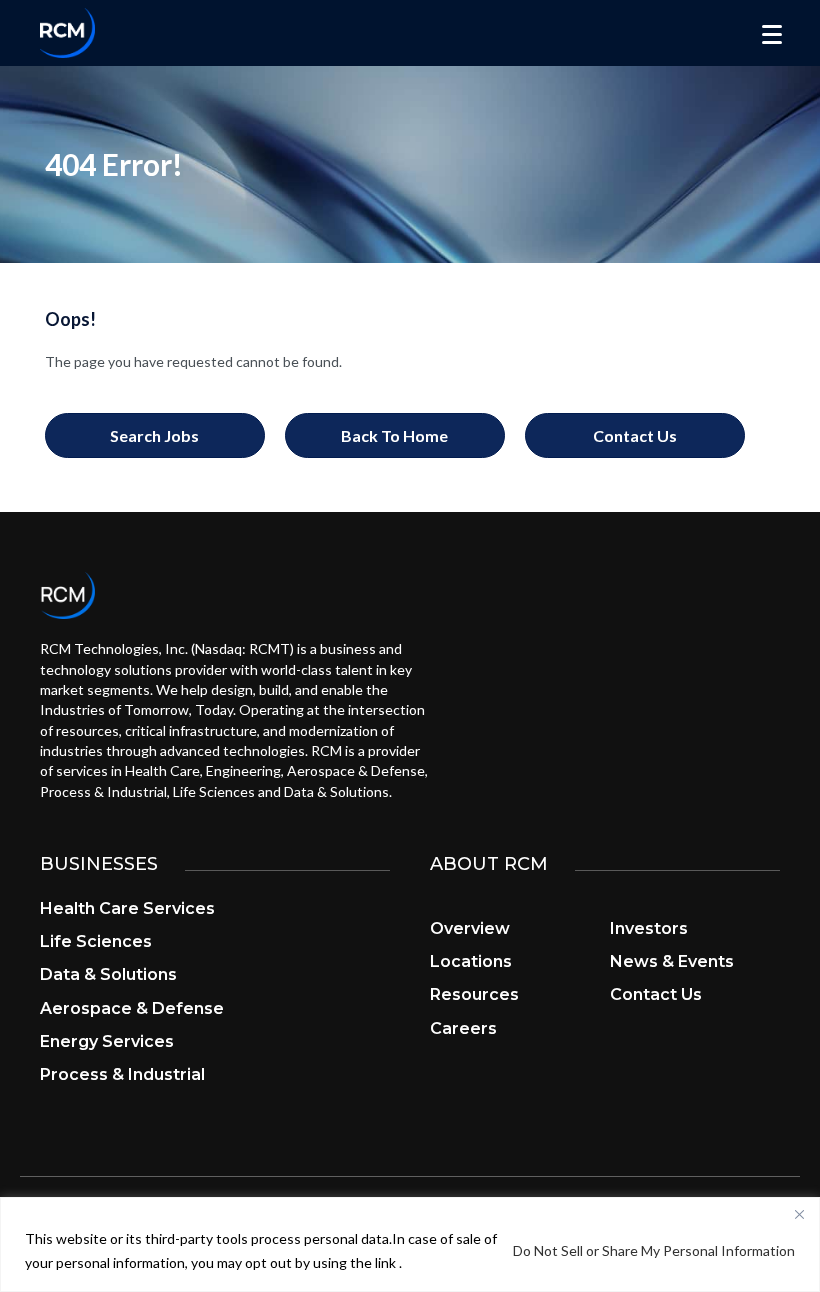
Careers (463, 1028)
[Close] (799, 1214)
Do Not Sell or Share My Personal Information (654, 1250)
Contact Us (656, 994)
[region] (410, 1244)
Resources (474, 994)
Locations (471, 961)
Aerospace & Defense (132, 1008)
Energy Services (107, 1041)
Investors (649, 928)
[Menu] (772, 35)
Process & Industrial (122, 1074)
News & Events (672, 961)
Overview (470, 928)
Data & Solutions (108, 974)
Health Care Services (127, 908)
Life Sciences (96, 941)
